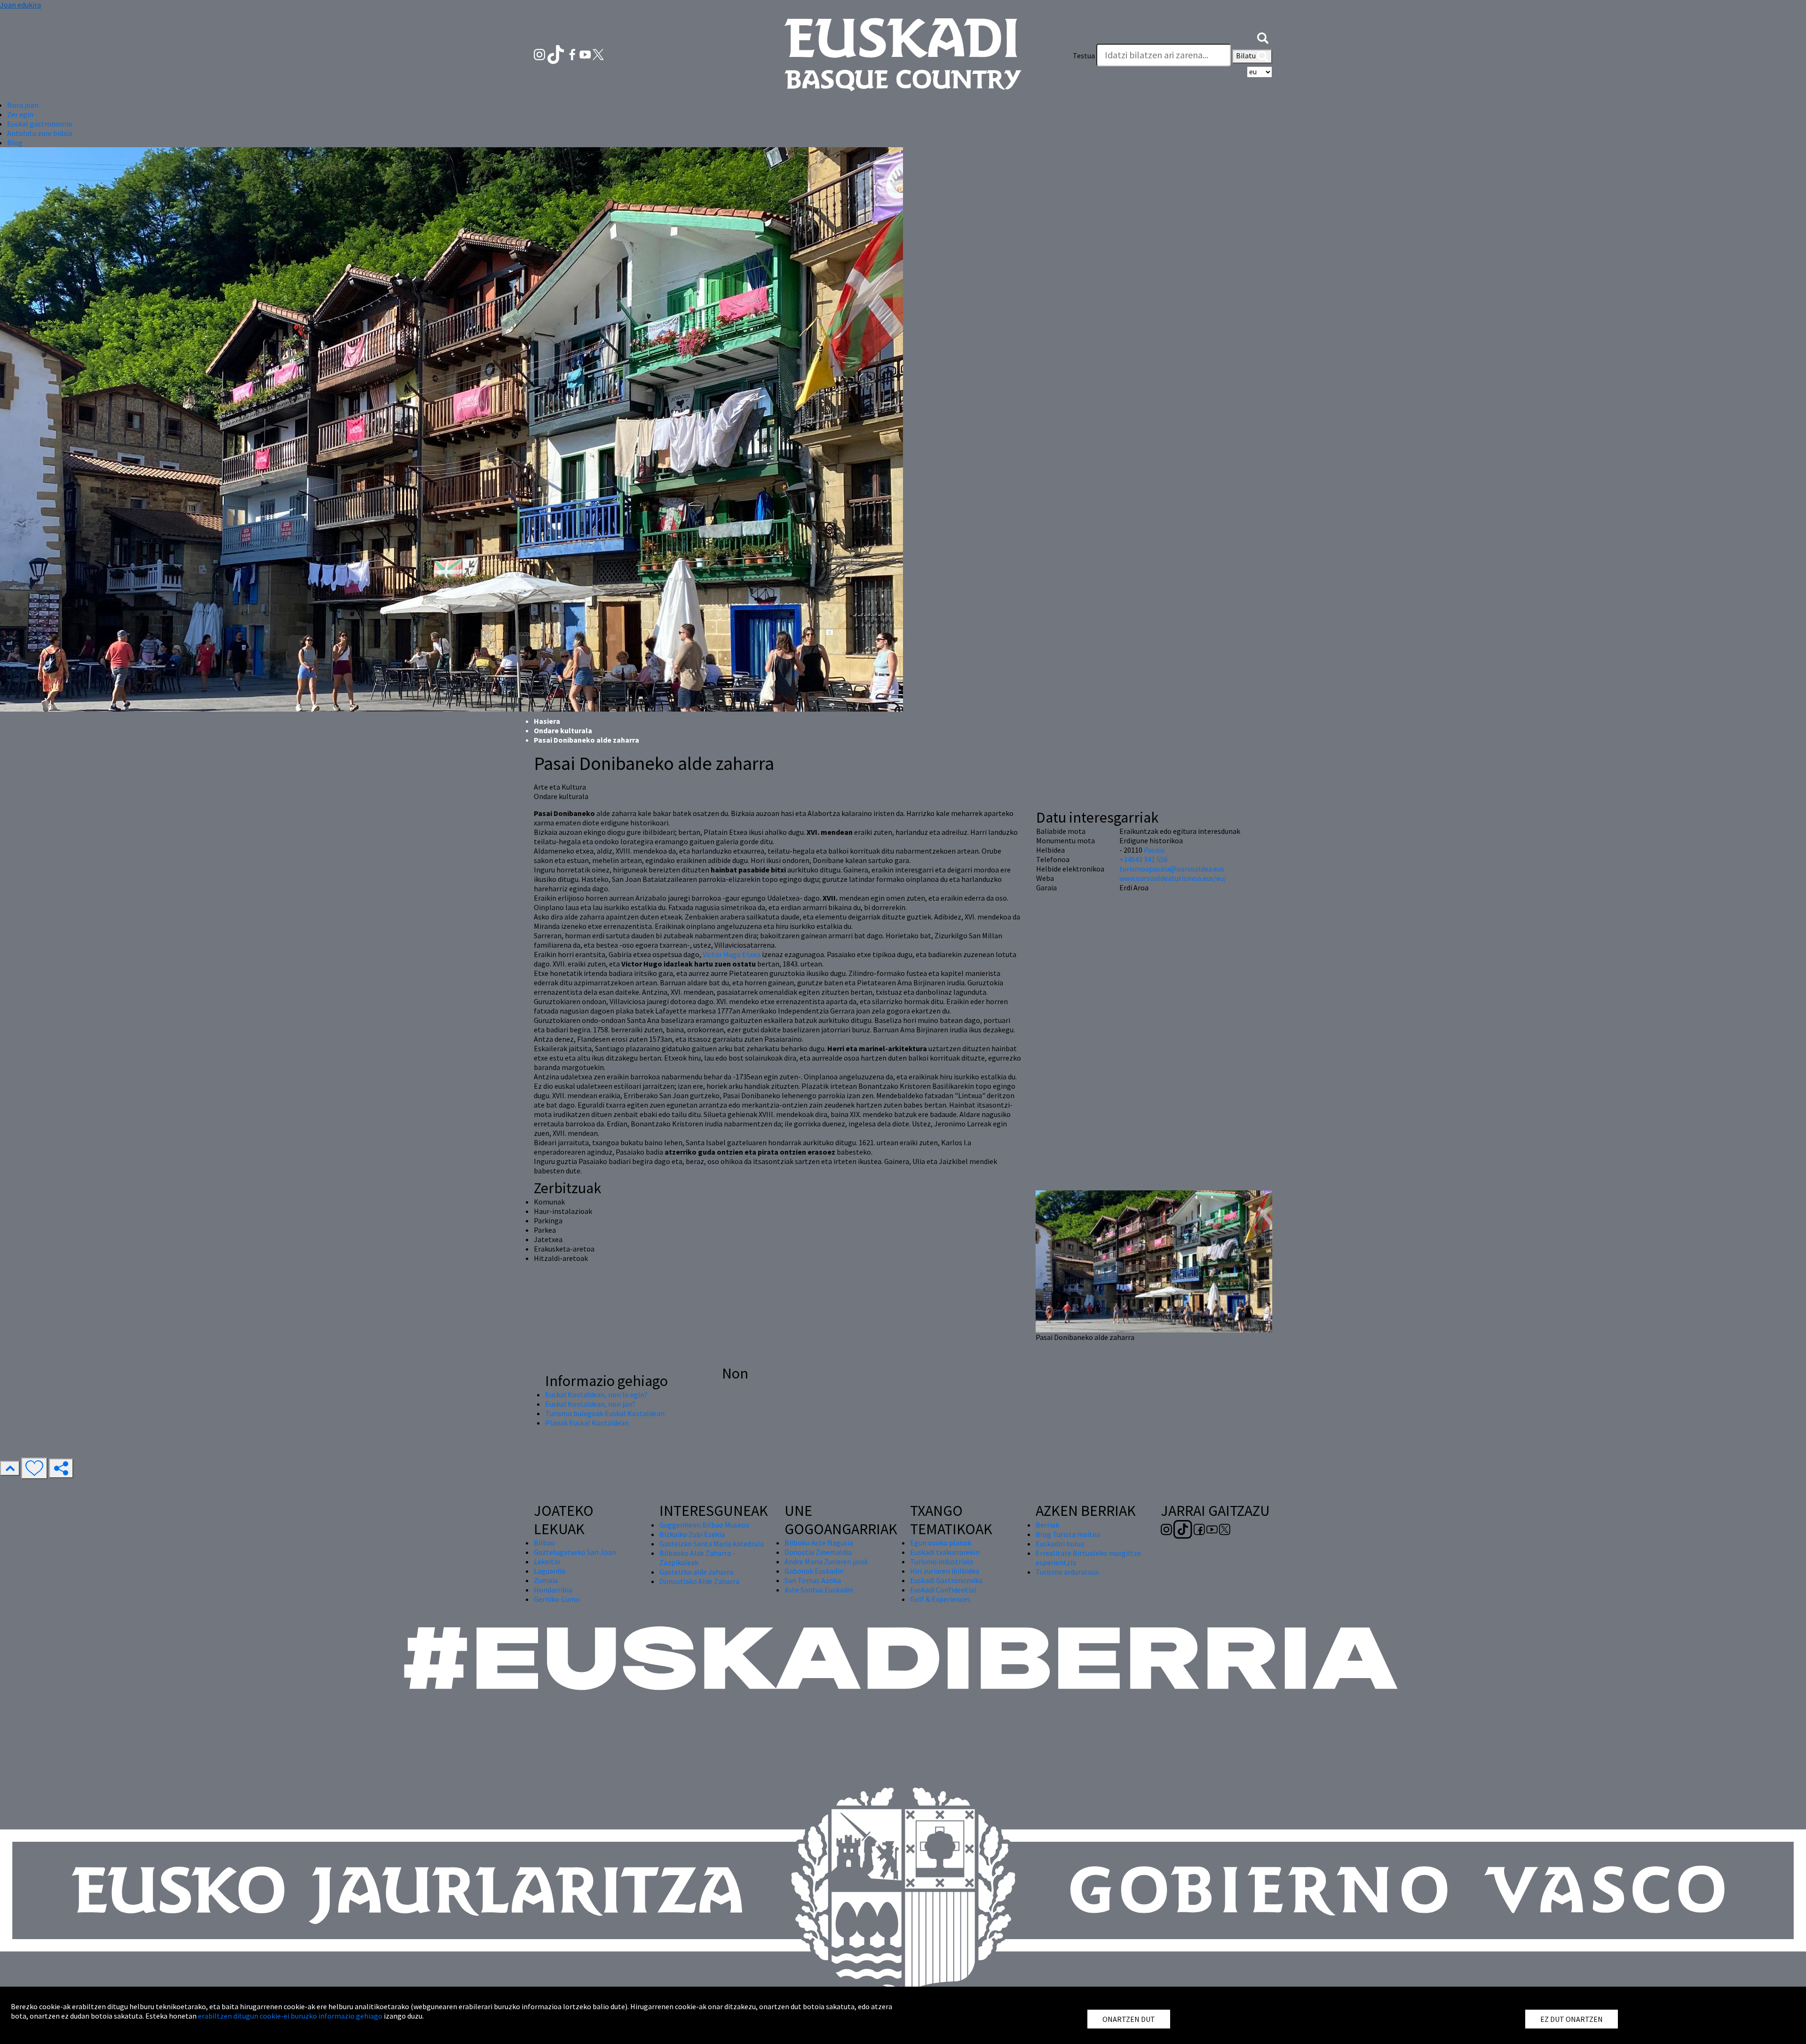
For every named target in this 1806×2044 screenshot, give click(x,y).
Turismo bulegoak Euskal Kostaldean (605, 1413)
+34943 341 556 (1144, 859)
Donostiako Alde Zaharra (699, 1581)
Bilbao (544, 1543)
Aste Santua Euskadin (819, 1590)
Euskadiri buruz (1060, 1544)
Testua (1084, 55)
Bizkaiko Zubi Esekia (692, 1534)
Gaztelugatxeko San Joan (575, 1552)
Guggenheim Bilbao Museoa (704, 1525)
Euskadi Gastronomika (946, 1580)
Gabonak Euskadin (814, 1571)
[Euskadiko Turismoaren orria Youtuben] (586, 54)
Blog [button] (15, 143)
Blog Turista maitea (1068, 1534)
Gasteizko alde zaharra (696, 1572)
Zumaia (546, 1580)
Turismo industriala (942, 1561)
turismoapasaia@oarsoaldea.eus (1172, 869)
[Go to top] (10, 1468)
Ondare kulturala (563, 730)
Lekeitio (547, 1561)
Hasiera (547, 721)
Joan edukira (20, 5)
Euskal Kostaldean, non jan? (590, 1404)
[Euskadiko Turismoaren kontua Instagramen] (540, 54)
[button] (1263, 37)
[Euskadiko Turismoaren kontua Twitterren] (598, 54)
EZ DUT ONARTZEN (1572, 2019)
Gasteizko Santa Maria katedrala (712, 1544)
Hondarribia (553, 1590)
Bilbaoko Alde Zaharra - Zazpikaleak (697, 1558)
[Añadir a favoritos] (34, 1468)
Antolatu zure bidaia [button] (40, 133)
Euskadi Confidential (943, 1590)
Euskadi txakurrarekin (945, 1552)
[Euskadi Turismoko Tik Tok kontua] (557, 54)
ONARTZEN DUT (1129, 2019)
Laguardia (550, 1571)
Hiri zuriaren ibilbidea (945, 1571)
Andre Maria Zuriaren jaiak (826, 1561)
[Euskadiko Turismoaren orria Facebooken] (573, 54)
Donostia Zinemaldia (818, 1552)
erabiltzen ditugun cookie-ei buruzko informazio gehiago (290, 2016)
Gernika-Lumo (557, 1599)
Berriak (1047, 1525)
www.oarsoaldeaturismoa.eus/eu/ (1173, 878)
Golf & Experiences (940, 1599)
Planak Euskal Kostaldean (587, 1423)
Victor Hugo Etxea (732, 954)
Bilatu (1247, 55)
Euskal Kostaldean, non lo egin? (596, 1394)
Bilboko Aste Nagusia (819, 1543)
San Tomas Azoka (813, 1580)
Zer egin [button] (20, 114)
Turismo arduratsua (1067, 1572)
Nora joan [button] (23, 105)
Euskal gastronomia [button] (40, 124)
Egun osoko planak (941, 1543)
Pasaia (1154, 850)
